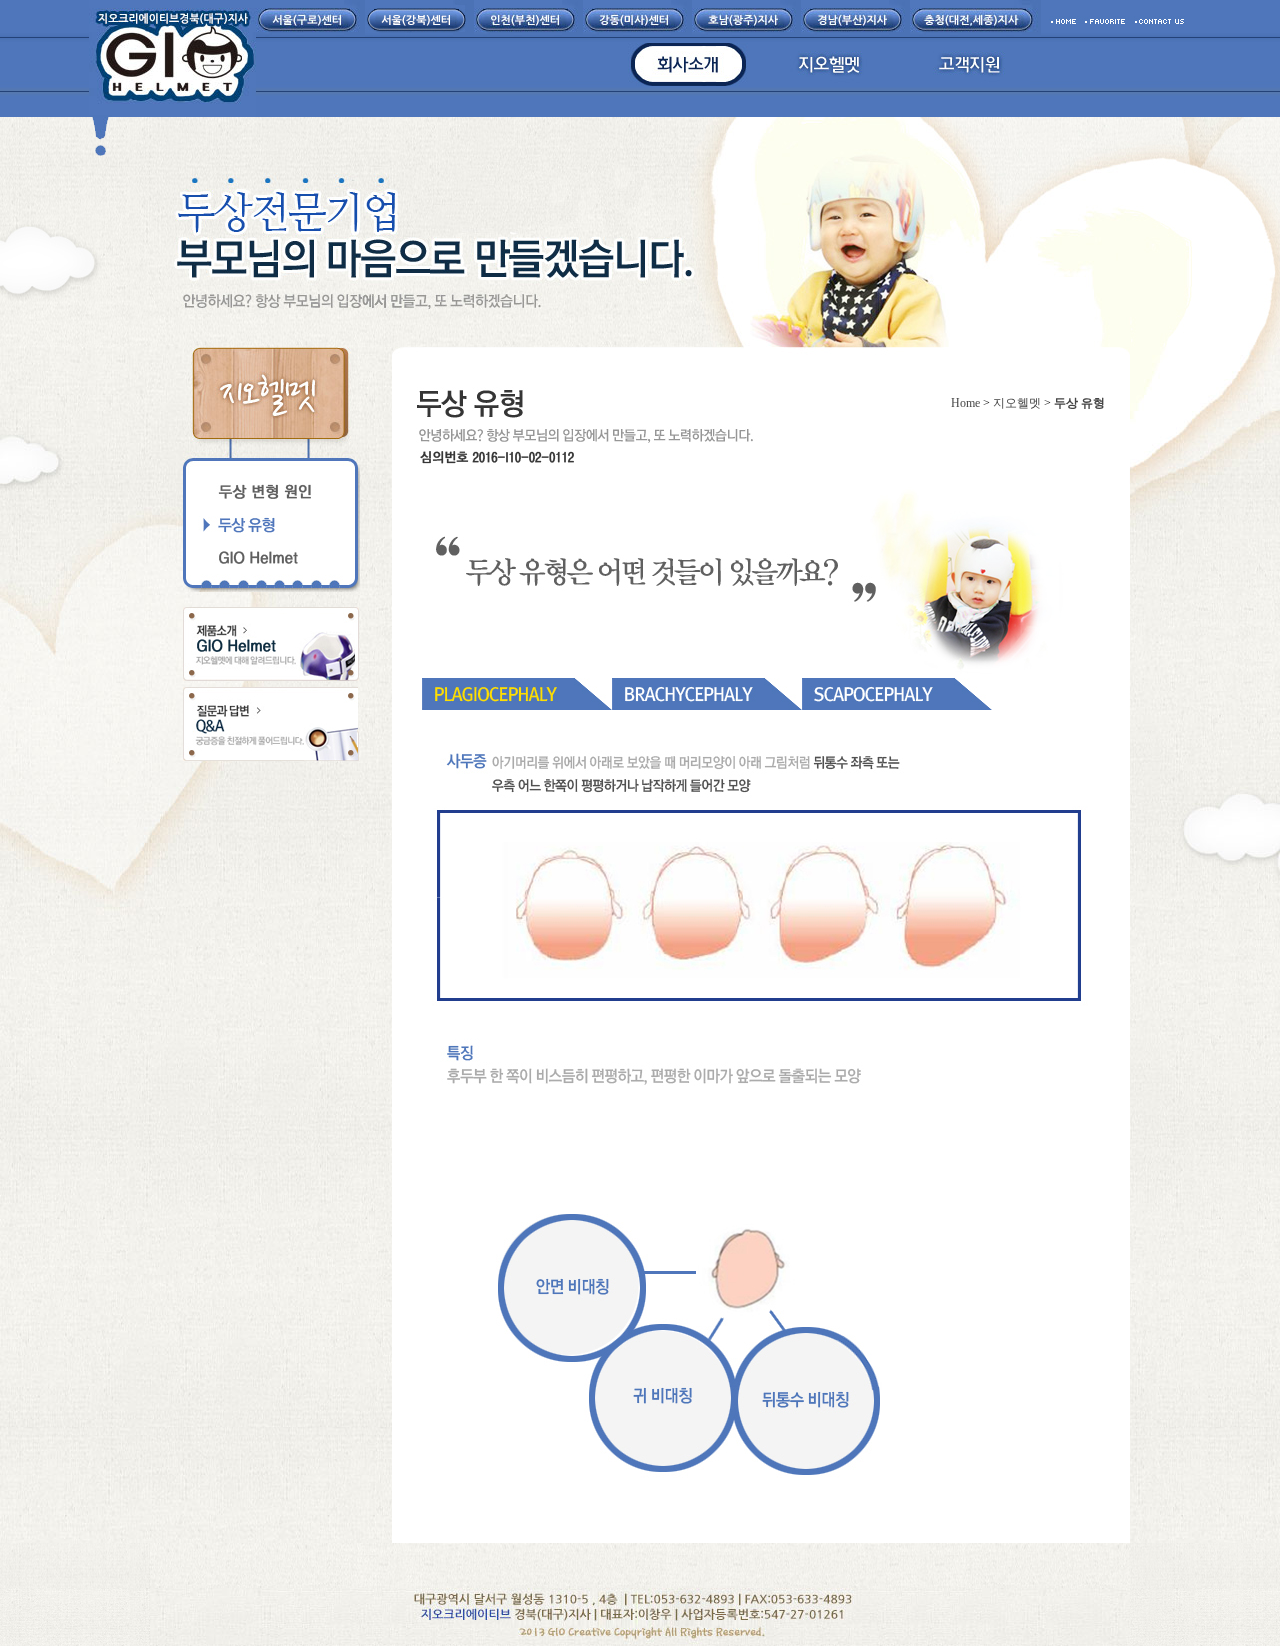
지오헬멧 (1017, 403)
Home (965, 403)
